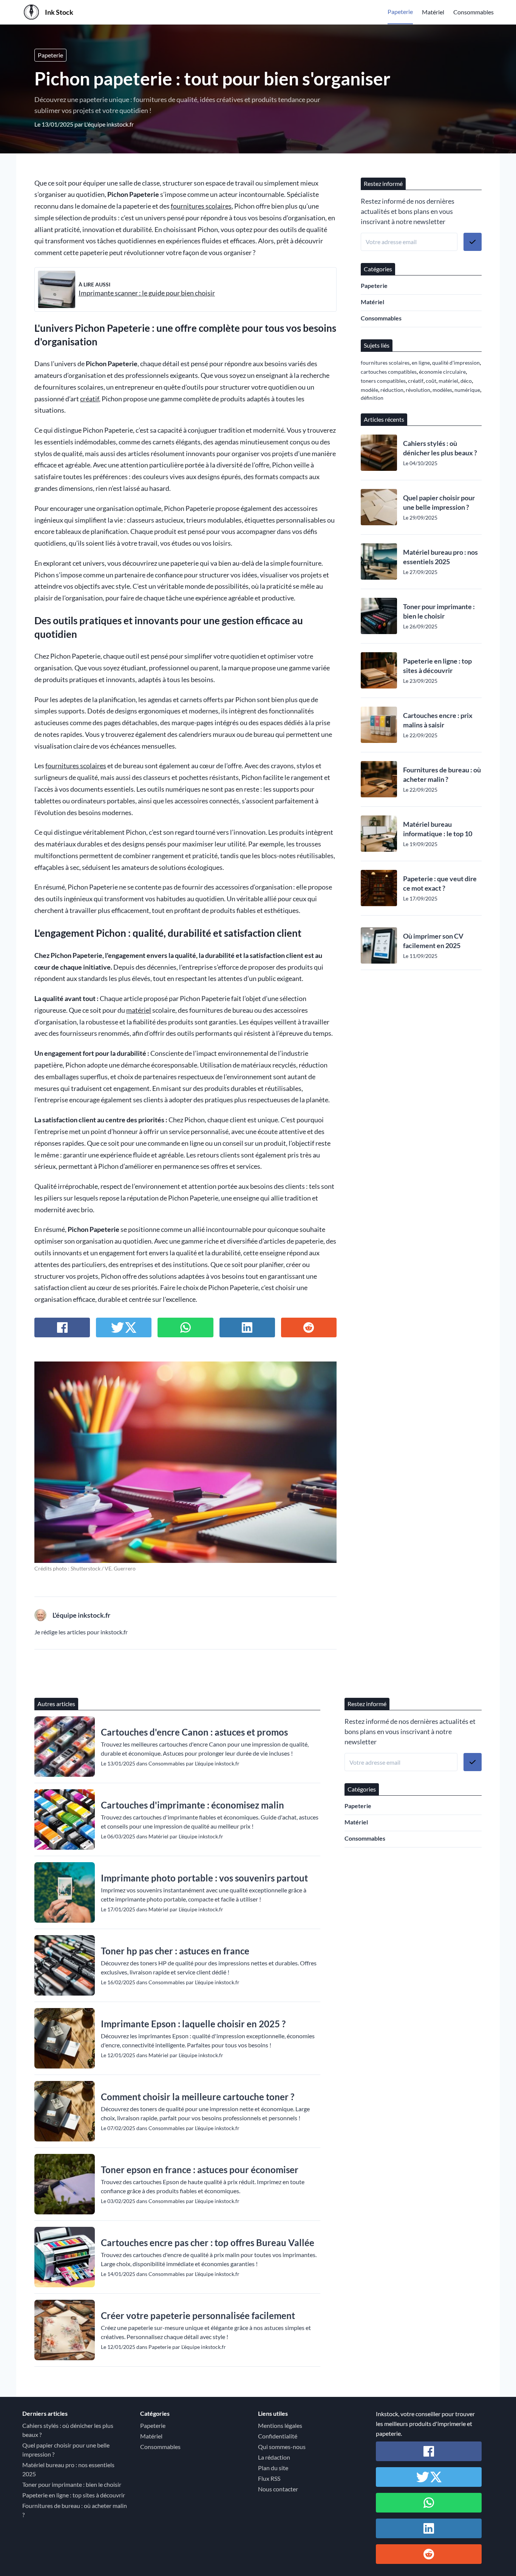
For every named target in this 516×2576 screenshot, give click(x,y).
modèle (369, 390)
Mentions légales (280, 2425)
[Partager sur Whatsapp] (185, 1327)
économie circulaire (442, 372)
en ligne (421, 363)
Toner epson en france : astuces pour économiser (200, 2170)
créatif (90, 399)
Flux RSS (269, 2478)
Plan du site (273, 2468)
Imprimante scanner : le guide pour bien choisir (147, 293)
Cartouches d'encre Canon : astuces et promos (194, 1732)
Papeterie (400, 12)
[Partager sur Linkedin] (247, 1327)
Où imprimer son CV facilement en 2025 (433, 941)
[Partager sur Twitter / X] (124, 1327)
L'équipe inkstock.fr (109, 124)
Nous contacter (278, 2489)
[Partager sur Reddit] (309, 1327)
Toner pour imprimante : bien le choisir (439, 611)
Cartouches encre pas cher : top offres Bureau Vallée (208, 2243)
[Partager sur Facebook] (62, 1327)
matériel (139, 1010)
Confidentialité (278, 2436)
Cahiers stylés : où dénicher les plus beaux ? (440, 448)
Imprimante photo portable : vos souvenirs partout (204, 1878)
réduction (392, 390)
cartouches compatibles (389, 372)
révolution (418, 390)
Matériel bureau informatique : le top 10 (438, 829)
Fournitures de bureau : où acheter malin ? (442, 774)
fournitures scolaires (201, 206)
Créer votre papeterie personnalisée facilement (198, 2315)
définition (372, 398)
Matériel (433, 12)
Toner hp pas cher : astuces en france (175, 1951)
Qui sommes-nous (282, 2447)
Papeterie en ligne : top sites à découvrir (437, 666)
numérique (467, 390)
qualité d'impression (456, 363)
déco (466, 381)
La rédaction (274, 2457)
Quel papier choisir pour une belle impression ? (439, 502)
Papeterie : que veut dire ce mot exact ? (440, 883)
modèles (442, 390)
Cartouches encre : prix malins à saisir (438, 720)
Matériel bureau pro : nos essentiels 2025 (440, 557)
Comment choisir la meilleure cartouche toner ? (198, 2097)
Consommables (474, 12)
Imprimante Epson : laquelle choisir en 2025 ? (193, 2024)
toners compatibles (383, 381)
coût (431, 381)
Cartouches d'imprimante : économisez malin (192, 1805)
